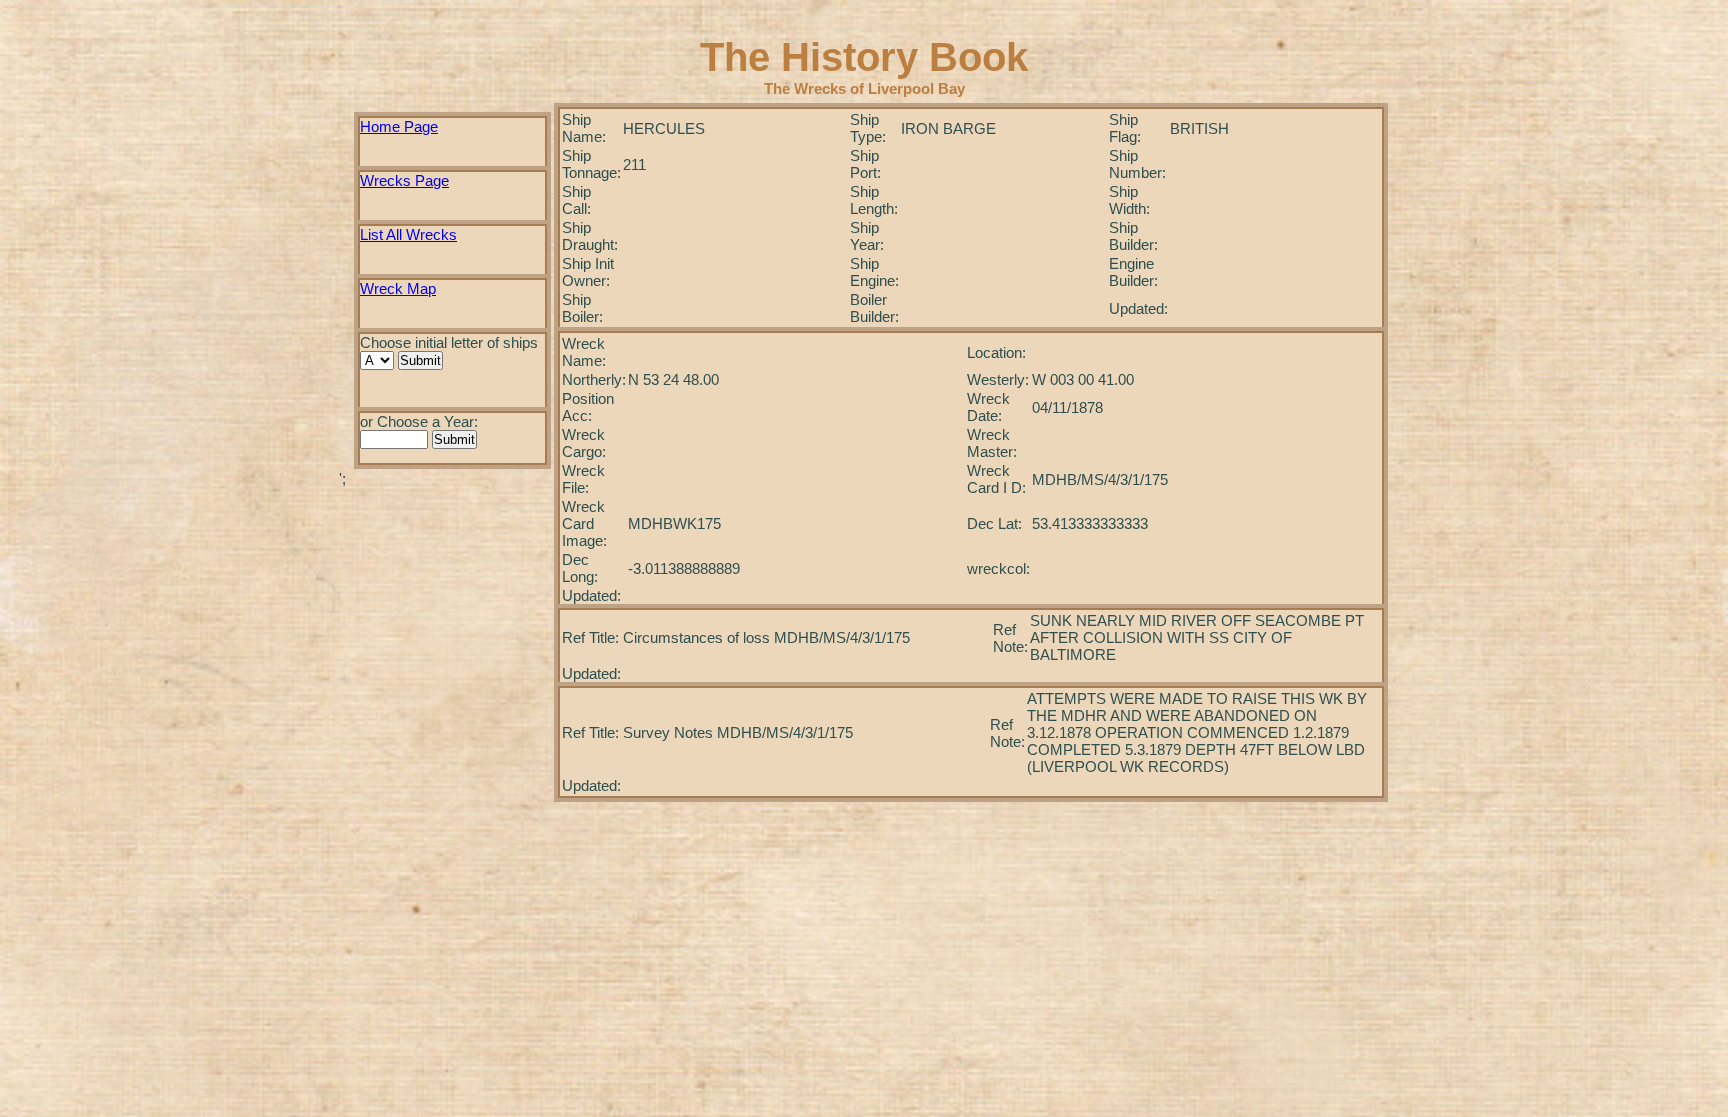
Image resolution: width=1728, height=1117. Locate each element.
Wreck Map (398, 288)
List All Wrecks (408, 234)
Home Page (399, 126)
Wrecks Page (404, 180)
